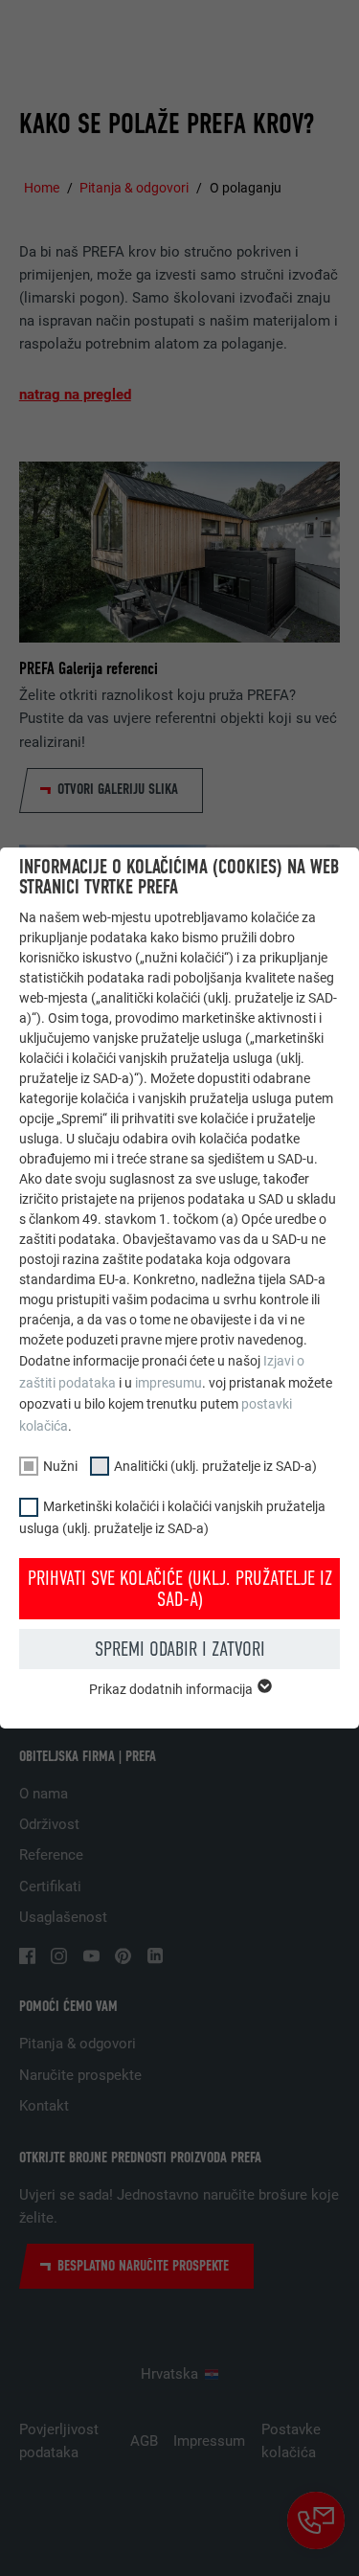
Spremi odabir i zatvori (180, 1649)
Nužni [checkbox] (60, 1466)
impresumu (168, 1383)
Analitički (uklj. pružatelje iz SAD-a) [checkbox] (215, 1466)
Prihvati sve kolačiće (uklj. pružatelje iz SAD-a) (180, 1589)
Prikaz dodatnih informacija (172, 1689)
